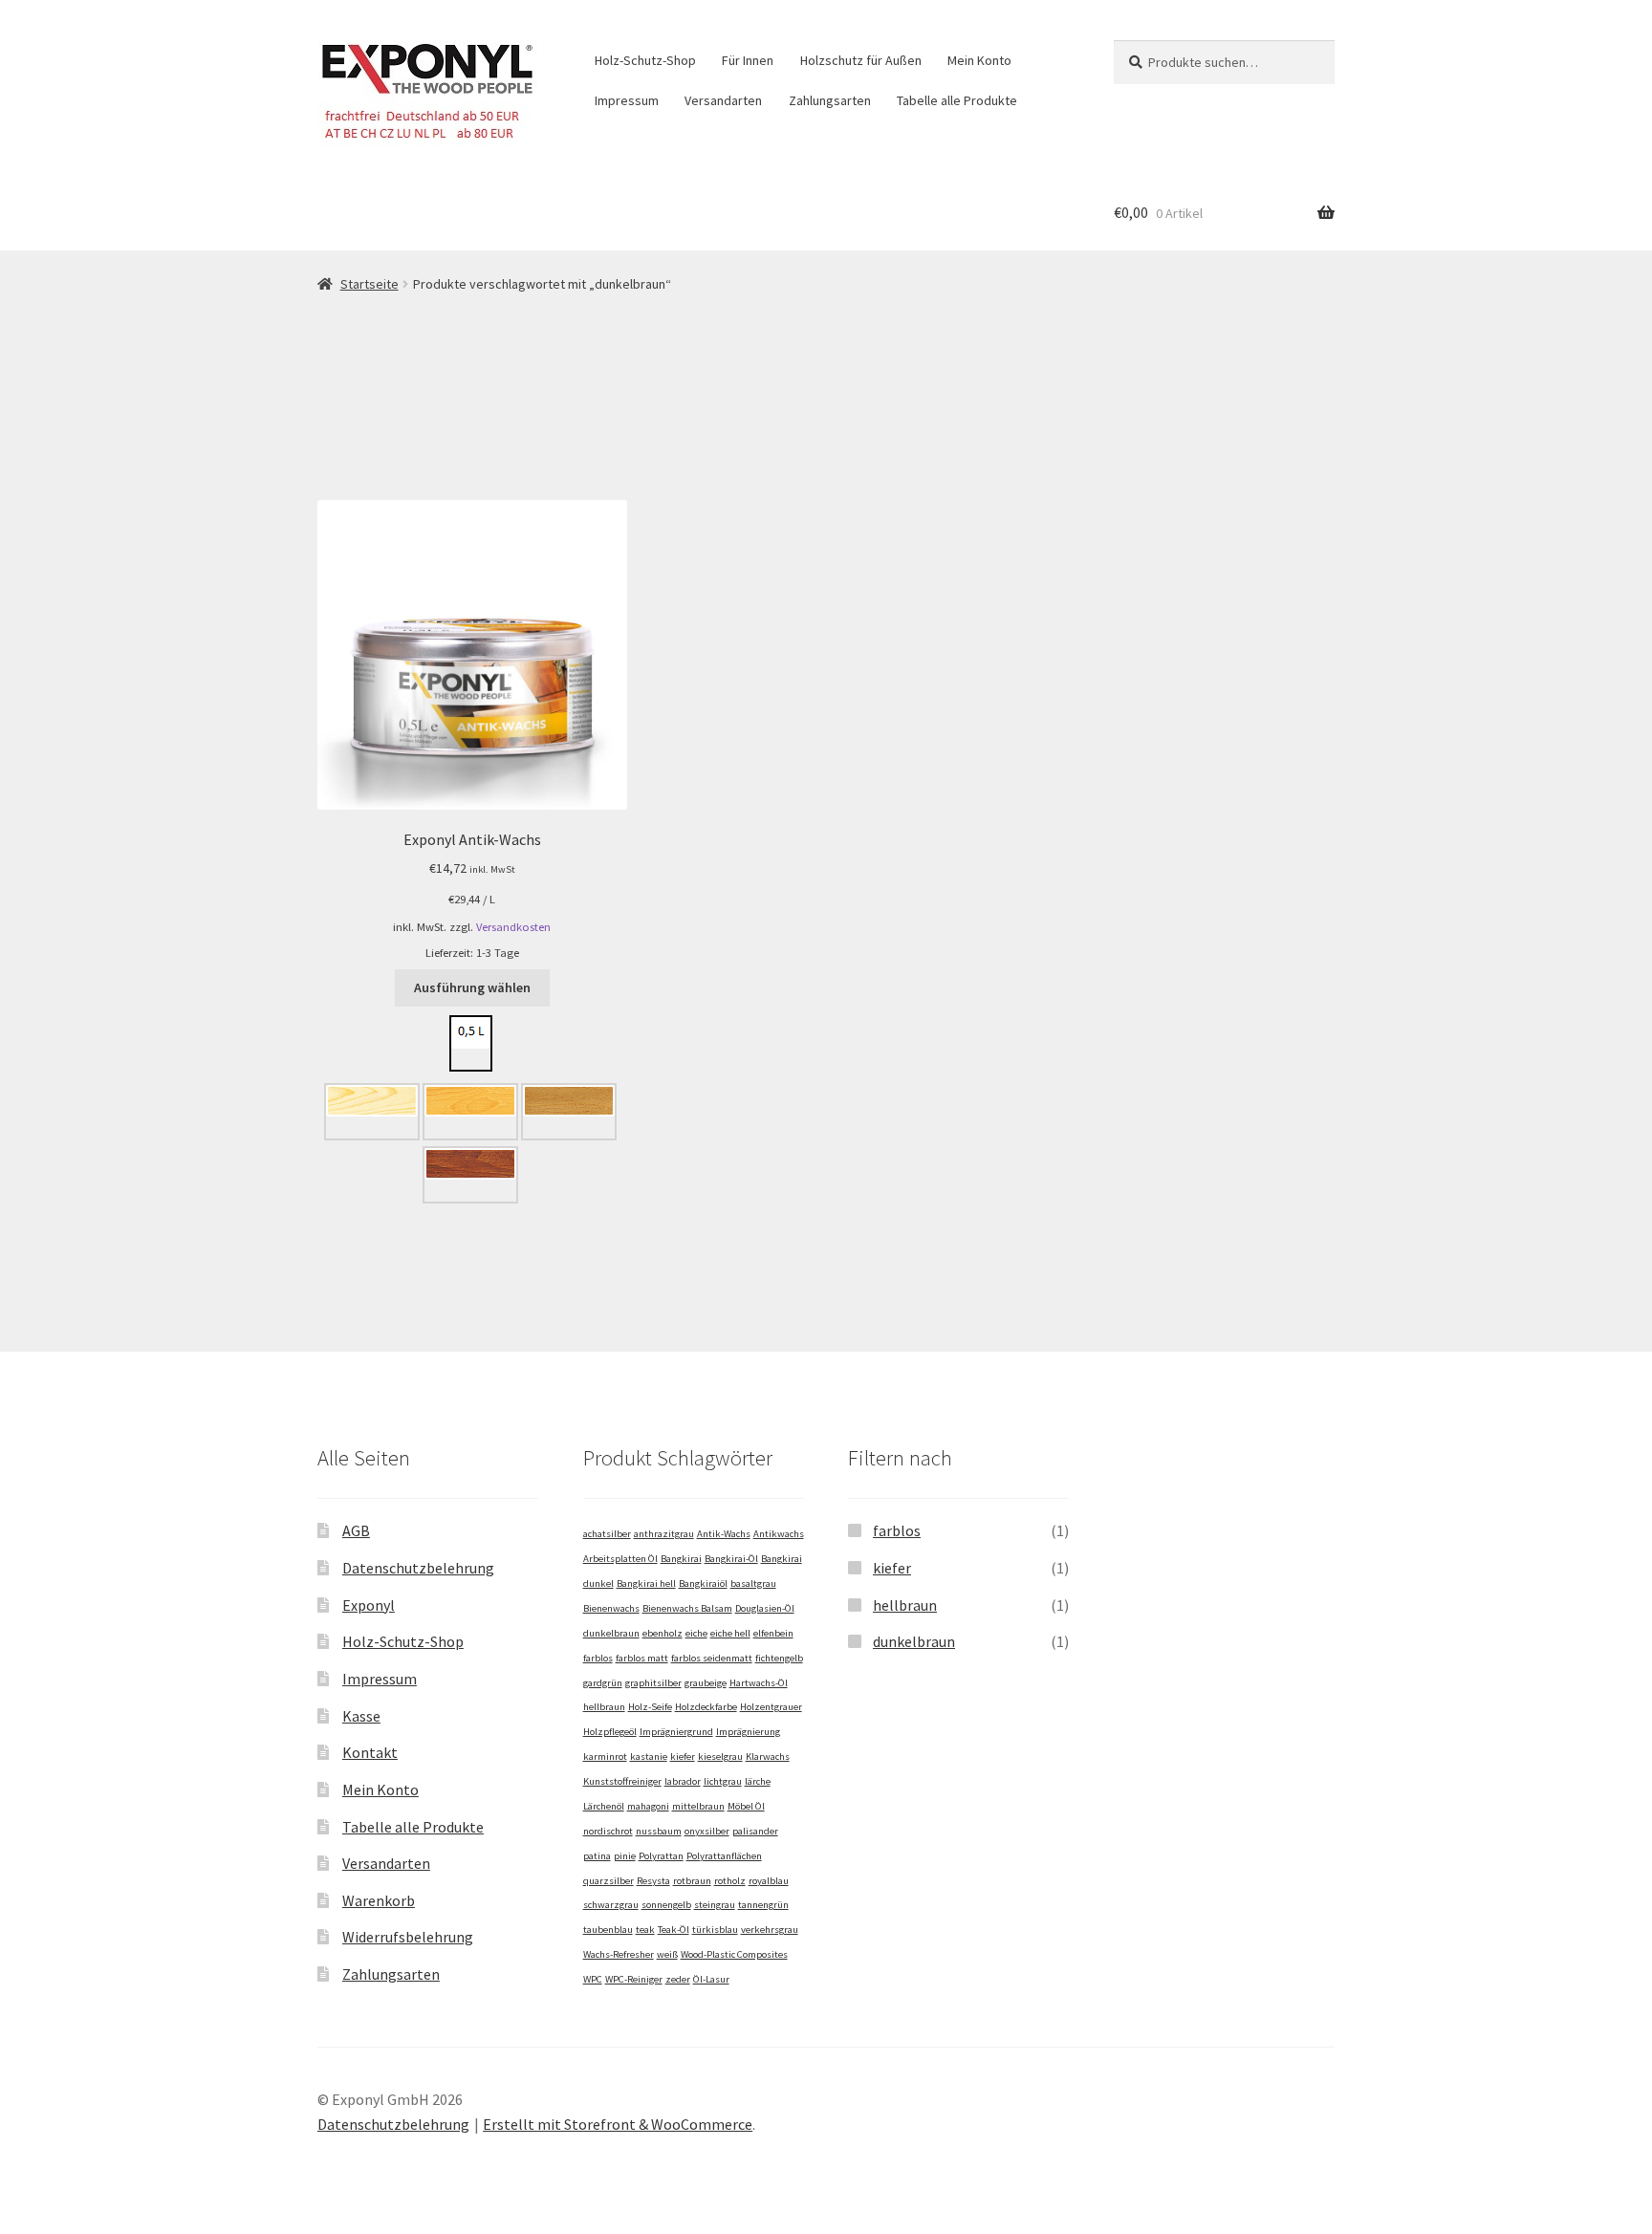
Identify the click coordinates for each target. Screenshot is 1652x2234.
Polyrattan (661, 1856)
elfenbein (773, 1633)
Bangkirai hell (646, 1583)
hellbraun (604, 1707)
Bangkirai (681, 1559)
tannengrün (763, 1905)
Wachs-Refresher (619, 1954)
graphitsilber (653, 1683)
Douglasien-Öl (765, 1608)
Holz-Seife (650, 1707)
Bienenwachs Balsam (687, 1608)
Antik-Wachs (724, 1534)
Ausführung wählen (472, 987)
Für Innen (748, 60)
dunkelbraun (611, 1633)
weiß (667, 1954)
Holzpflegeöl (610, 1732)
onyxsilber (707, 1831)
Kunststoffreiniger (622, 1781)
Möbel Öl (746, 1806)
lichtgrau (723, 1781)
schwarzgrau (611, 1905)
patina (597, 1856)
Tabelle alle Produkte (957, 100)
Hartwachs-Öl (759, 1683)
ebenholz (663, 1633)
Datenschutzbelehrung (418, 1568)
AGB (356, 1530)
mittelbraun (698, 1806)
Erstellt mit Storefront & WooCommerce (618, 2124)
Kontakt (370, 1752)
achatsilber (607, 1534)
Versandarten (723, 100)
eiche (696, 1633)
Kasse (361, 1716)
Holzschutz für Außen (861, 60)
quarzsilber (609, 1881)
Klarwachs (768, 1757)
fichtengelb (779, 1658)
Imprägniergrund (676, 1732)
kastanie (649, 1757)
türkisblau (715, 1930)
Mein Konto (979, 60)
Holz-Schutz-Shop (645, 60)
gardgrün (603, 1683)
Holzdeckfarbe (706, 1707)
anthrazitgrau (664, 1534)
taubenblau (608, 1930)
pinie (625, 1856)
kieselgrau (720, 1757)
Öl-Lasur (711, 1979)
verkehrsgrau (770, 1930)
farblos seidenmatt (712, 1658)
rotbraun (692, 1881)
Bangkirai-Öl (731, 1559)
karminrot (605, 1757)
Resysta (653, 1881)
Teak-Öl (674, 1930)
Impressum (627, 100)
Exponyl (369, 1605)
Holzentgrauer (771, 1707)
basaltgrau (753, 1583)
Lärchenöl (604, 1806)
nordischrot (608, 1831)
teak (645, 1930)
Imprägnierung (748, 1732)
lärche (758, 1781)
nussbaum (659, 1831)
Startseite (370, 284)
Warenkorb (379, 1900)
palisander (755, 1831)
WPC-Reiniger (634, 1979)
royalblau (769, 1881)
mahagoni (648, 1806)
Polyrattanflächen (724, 1856)
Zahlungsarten (830, 100)
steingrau (715, 1905)
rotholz (730, 1881)
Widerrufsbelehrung (408, 1937)
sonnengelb (666, 1905)
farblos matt (642, 1658)
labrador (683, 1781)
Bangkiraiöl (703, 1583)
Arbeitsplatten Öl (620, 1559)
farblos (598, 1658)
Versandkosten (513, 927)
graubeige (706, 1683)
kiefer (683, 1757)
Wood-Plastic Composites (734, 1954)
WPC (593, 1979)
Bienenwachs (611, 1608)
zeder (678, 1979)
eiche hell (730, 1633)
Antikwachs (779, 1534)
